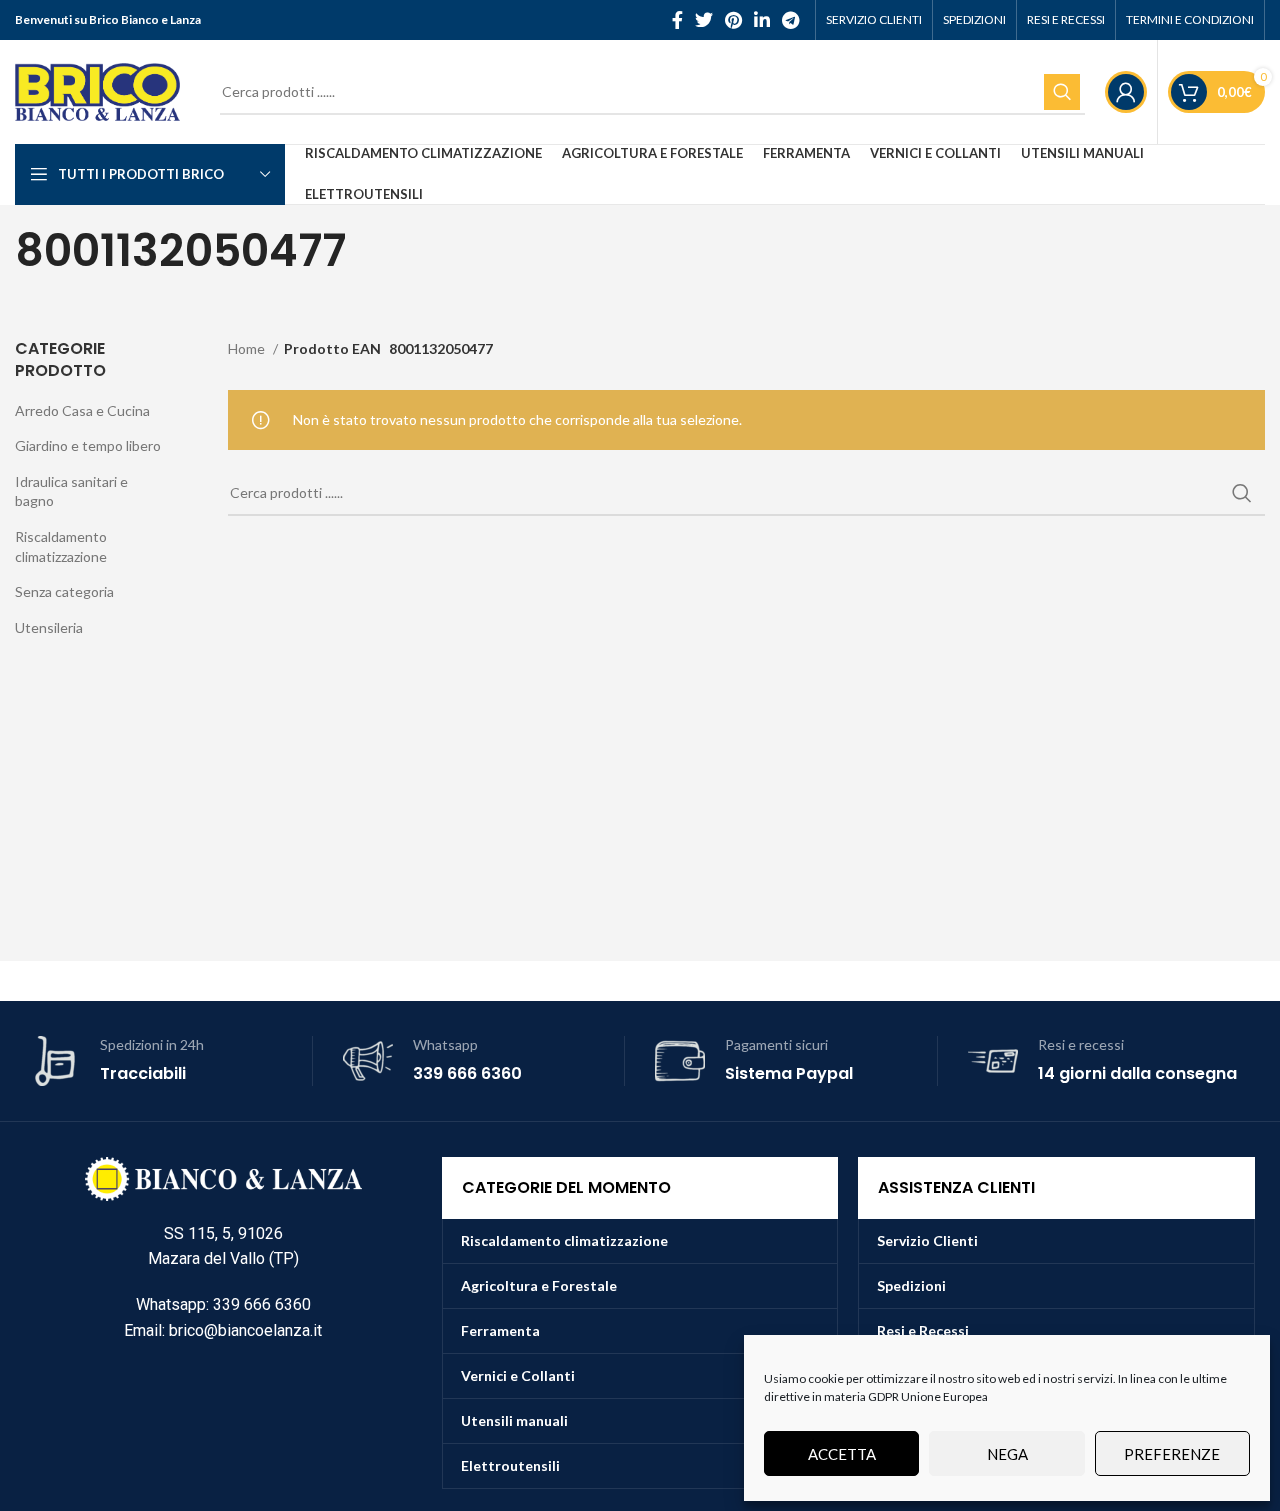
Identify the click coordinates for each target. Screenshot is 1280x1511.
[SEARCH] (1062, 92)
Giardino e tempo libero (88, 445)
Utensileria (49, 627)
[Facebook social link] (677, 20)
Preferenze (1172, 1454)
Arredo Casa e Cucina (82, 410)
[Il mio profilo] (1126, 92)
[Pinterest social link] (733, 20)
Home (248, 348)
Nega (1007, 1454)
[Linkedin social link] (762, 20)
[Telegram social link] (790, 20)
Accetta (842, 1454)
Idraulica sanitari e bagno (71, 491)
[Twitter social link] (704, 20)
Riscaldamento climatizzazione (61, 546)
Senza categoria (64, 591)
